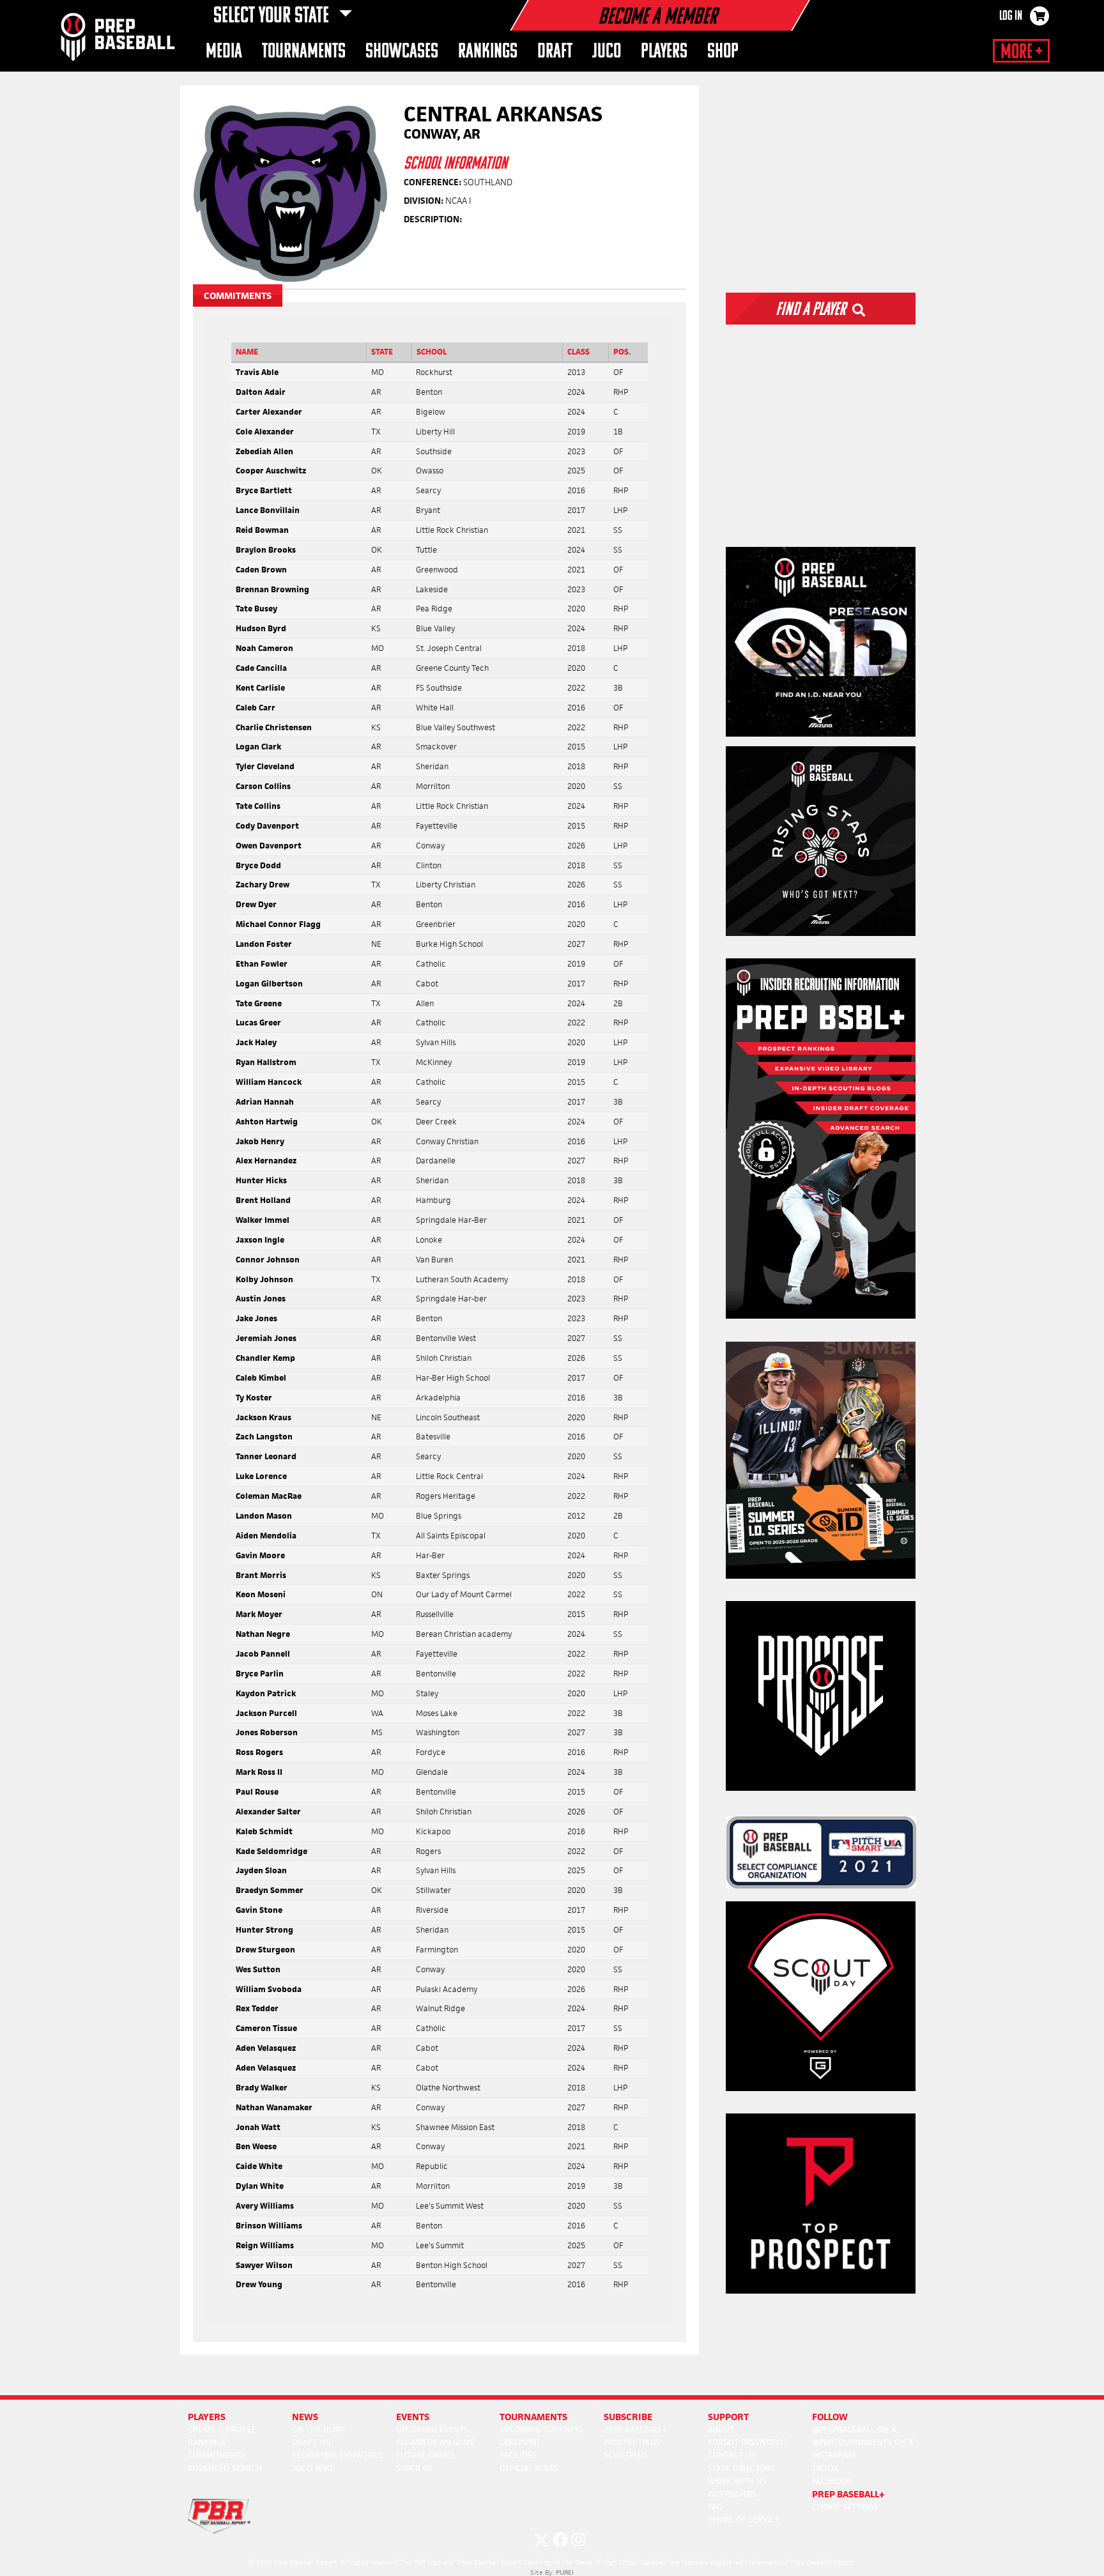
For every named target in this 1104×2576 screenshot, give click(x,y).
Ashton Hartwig (267, 1122)
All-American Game (435, 2442)
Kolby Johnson (264, 1279)
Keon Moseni (261, 1594)
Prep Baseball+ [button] (848, 2494)
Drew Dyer (256, 904)
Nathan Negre (263, 1634)
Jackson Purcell (266, 1713)
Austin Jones (261, 1299)
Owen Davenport (269, 846)
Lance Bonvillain (268, 510)
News (305, 2417)
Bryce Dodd (258, 865)
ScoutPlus (626, 2455)
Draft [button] (555, 52)
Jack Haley (256, 1042)
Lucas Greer (258, 1023)
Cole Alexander (265, 432)
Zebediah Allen (264, 451)
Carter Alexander (269, 412)
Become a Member (657, 18)
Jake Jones (257, 1318)
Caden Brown (261, 570)
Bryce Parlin (260, 1674)
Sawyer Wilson (264, 2265)
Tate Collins (258, 806)
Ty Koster (254, 1398)
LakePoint (520, 2442)
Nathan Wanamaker (274, 2107)
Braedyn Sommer (270, 1890)
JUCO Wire (313, 2468)
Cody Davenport (267, 826)
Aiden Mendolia (266, 1536)
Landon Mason (264, 1516)
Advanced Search (225, 2468)
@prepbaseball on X (854, 2429)
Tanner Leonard (266, 1456)
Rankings (207, 2442)
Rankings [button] (488, 52)
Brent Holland (263, 1200)
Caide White (259, 2166)
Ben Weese (256, 2146)
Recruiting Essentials (337, 2455)
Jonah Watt (258, 2127)
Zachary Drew (263, 885)
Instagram (834, 2455)
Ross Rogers (259, 1752)
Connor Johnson (268, 1260)
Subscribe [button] (628, 2417)
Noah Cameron (264, 648)
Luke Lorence (261, 1476)
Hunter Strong (264, 1930)
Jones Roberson (267, 1732)
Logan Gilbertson (269, 984)
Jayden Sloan (261, 1870)
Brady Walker (262, 2088)
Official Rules (529, 2468)
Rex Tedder (257, 2008)
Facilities (518, 2455)
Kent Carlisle (260, 688)
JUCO (607, 52)
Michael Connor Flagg (278, 924)
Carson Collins (263, 786)
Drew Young (259, 2284)
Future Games (425, 2455)
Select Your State (273, 17)
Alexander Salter (268, 1812)
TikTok (825, 2468)
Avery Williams (265, 2206)
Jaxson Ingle (260, 1240)
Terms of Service (744, 2519)
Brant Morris (261, 1575)
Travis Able (257, 372)
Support (728, 2417)
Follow (830, 2417)
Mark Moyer (259, 1614)
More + (1021, 52)
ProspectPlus (632, 2442)
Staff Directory (741, 2468)
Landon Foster (264, 944)
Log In (1011, 17)
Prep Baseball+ (635, 2429)
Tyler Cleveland (265, 766)
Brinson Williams (269, 2226)
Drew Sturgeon (265, 1950)
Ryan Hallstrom (266, 1062)
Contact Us (732, 2455)
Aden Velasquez (266, 2048)
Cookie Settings (845, 2507)
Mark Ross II (259, 1772)
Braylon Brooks (266, 550)
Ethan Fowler (262, 964)
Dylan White (260, 2186)
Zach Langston (264, 1437)
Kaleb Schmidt (264, 1831)
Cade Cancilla (261, 668)
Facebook (832, 2481)
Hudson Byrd (261, 628)
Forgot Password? (747, 2442)
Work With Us (737, 2481)
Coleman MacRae (269, 1496)
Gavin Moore (260, 1555)
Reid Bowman (262, 530)
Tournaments (533, 2417)
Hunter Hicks (261, 1180)
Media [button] (224, 52)
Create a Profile (222, 2429)
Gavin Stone (259, 1910)
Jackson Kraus (264, 1417)
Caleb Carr (256, 708)
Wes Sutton (258, 1969)
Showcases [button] (402, 52)
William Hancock (269, 1082)
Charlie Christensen (274, 727)
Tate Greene (259, 1003)
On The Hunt (318, 2429)
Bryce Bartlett (264, 490)
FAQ (715, 2507)
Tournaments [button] (304, 52)
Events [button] (413, 2417)
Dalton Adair (261, 392)
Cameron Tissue (266, 2028)
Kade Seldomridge (272, 1851)
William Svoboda (269, 1989)
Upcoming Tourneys (541, 2429)
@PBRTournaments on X (863, 2442)
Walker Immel (263, 1220)
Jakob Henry (260, 1141)
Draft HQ (311, 2442)
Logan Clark (258, 747)
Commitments (217, 2455)
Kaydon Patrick (266, 1693)
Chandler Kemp (265, 1358)
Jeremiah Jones (266, 1338)
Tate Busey (257, 609)
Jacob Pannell (263, 1654)
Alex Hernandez (266, 1161)
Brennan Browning (272, 589)
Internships (732, 2494)
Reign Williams (265, 2245)
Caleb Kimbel (261, 1378)
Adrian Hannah (265, 1102)
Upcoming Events (432, 2429)
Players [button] (664, 52)
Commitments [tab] (238, 295)
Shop (723, 52)
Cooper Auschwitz (271, 471)
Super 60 (414, 2468)
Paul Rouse (257, 1792)
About (721, 2429)
